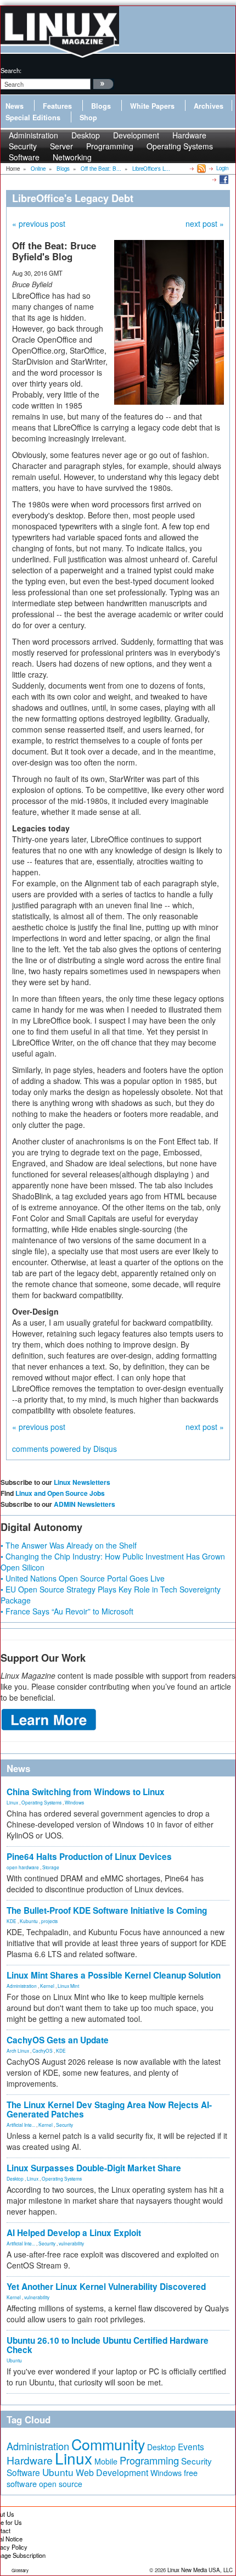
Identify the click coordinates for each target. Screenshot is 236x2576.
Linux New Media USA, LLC (200, 2570)
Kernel (47, 1986)
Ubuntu (14, 2360)
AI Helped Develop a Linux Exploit (74, 2233)
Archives (209, 106)
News (15, 106)
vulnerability (71, 2243)
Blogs (101, 106)
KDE (12, 1921)
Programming (110, 146)
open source (61, 2484)
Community (108, 2444)
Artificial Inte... (21, 2125)
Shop (88, 118)
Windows (74, 1802)
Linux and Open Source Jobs (60, 1493)
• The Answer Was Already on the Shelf (69, 1545)
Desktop (15, 2178)
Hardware (30, 2460)
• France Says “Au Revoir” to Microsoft (67, 1611)
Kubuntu (29, 1921)
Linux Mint (68, 1986)
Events (191, 2446)
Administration (22, 1986)
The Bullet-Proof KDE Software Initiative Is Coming (107, 1910)
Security (64, 2125)
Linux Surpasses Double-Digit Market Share (94, 2168)
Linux (12, 1802)
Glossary (20, 2570)
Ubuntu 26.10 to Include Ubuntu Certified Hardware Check (108, 2345)
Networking (72, 157)
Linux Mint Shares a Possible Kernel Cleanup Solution (114, 1975)
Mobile (106, 2461)
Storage (51, 1867)
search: (11, 70)
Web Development (112, 2472)
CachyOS (43, 2050)
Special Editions (33, 118)
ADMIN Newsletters (85, 1504)
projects (49, 1921)
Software (24, 157)
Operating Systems (180, 146)
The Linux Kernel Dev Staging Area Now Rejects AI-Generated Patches (109, 2110)
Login (222, 168)
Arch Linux (18, 2050)
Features (57, 106)
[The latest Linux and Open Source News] (201, 168)
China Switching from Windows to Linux (86, 1792)
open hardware (23, 1867)
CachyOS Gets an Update (58, 2040)
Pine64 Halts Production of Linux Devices (89, 1857)
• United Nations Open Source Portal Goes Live (83, 1578)
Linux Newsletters (82, 1482)
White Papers (152, 106)
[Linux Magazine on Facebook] (223, 179)
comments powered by (64, 1449)
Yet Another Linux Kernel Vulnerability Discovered (106, 2287)
